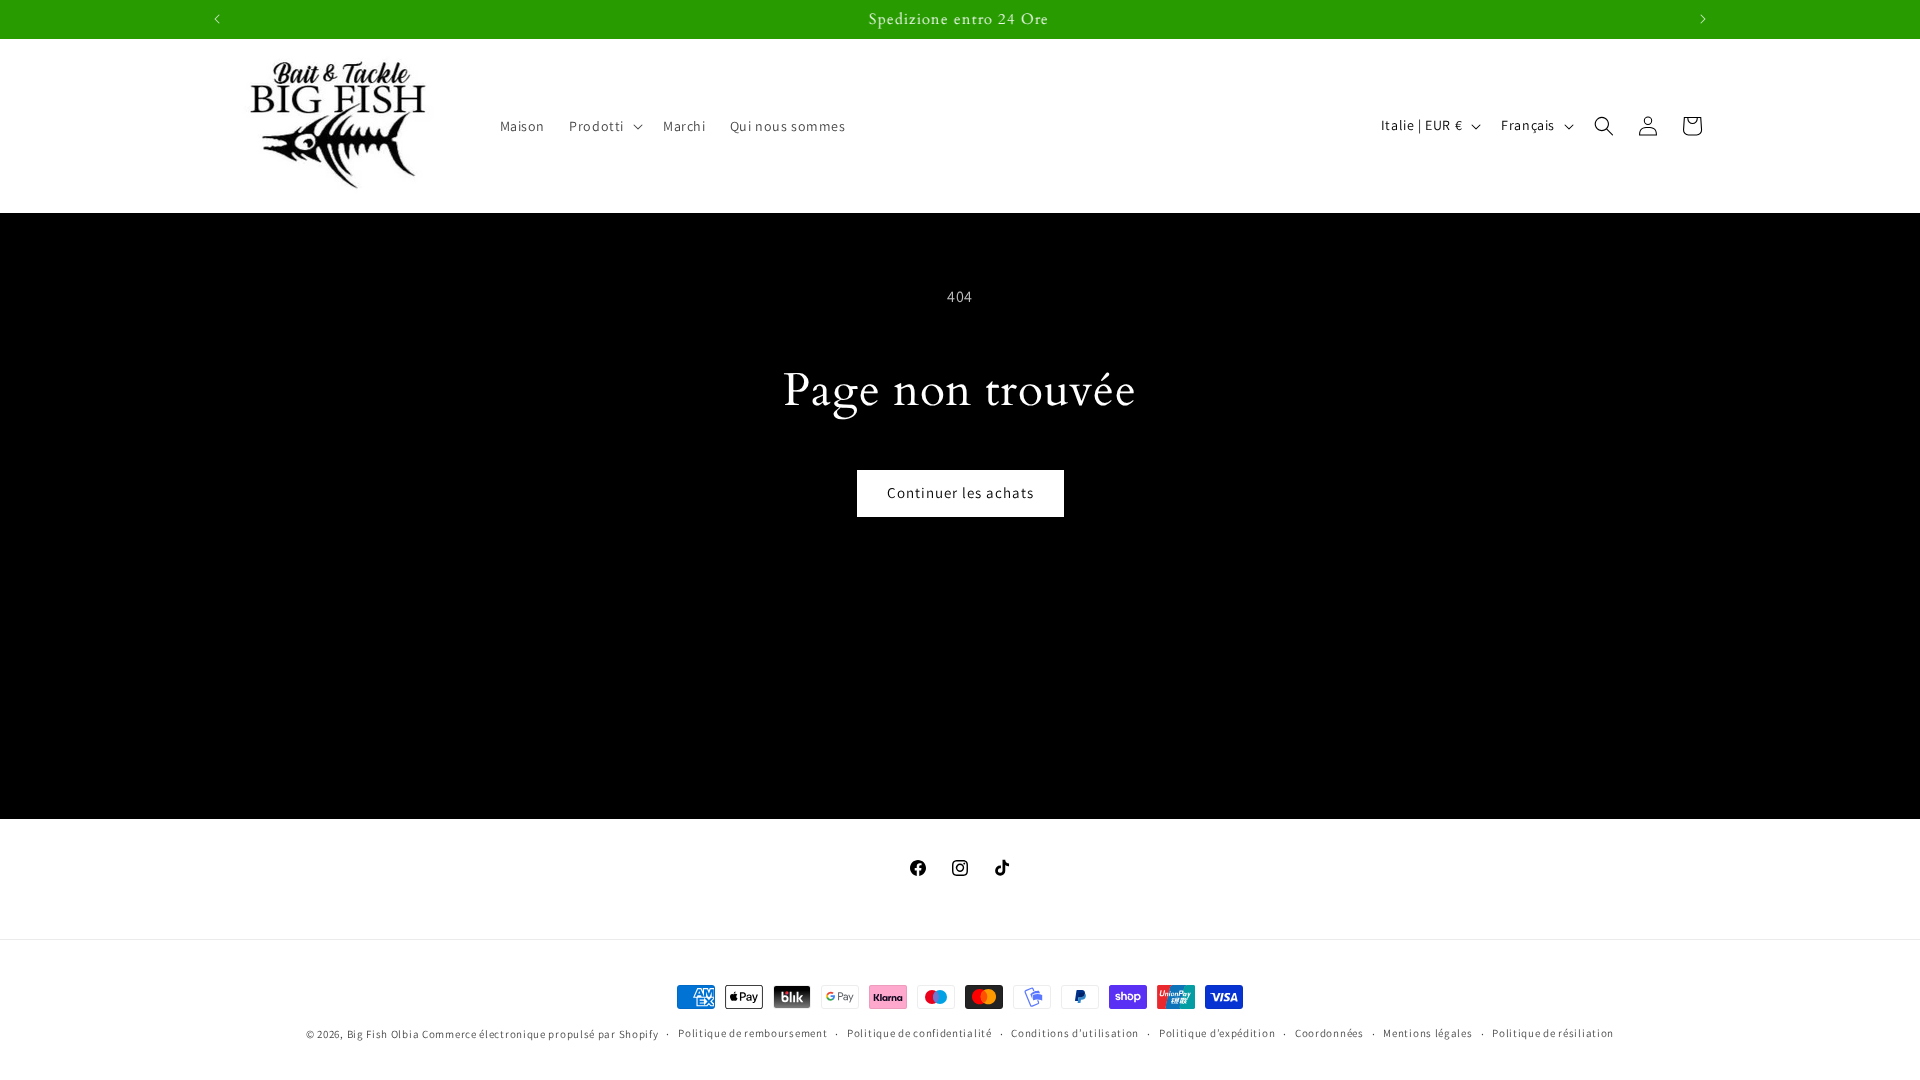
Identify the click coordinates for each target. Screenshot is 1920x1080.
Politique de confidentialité (919, 1033)
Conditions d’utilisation (1075, 1033)
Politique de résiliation (1553, 1033)
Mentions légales (1427, 1033)
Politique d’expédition (1217, 1033)
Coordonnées (1329, 1033)
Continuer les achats (960, 492)
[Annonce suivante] (1703, 19)
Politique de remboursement (752, 1033)
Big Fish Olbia (383, 1034)
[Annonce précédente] (217, 19)
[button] (604, 126)
